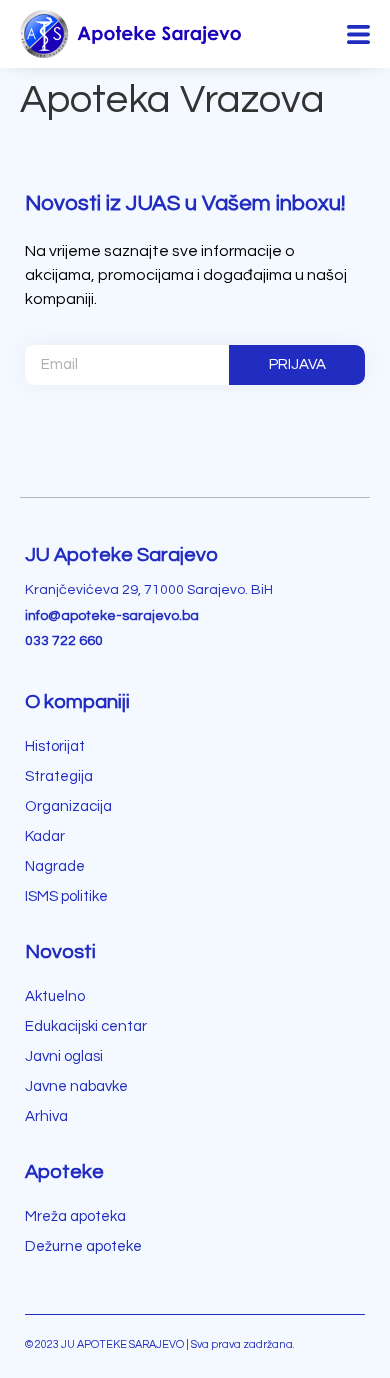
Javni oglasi (64, 1056)
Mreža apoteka (75, 1216)
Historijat (55, 746)
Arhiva (46, 1116)
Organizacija (68, 806)
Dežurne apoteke (83, 1246)
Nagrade (55, 866)
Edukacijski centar (86, 1026)
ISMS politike (66, 896)
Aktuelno (55, 996)
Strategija (59, 776)
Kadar (45, 836)
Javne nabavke (76, 1086)
